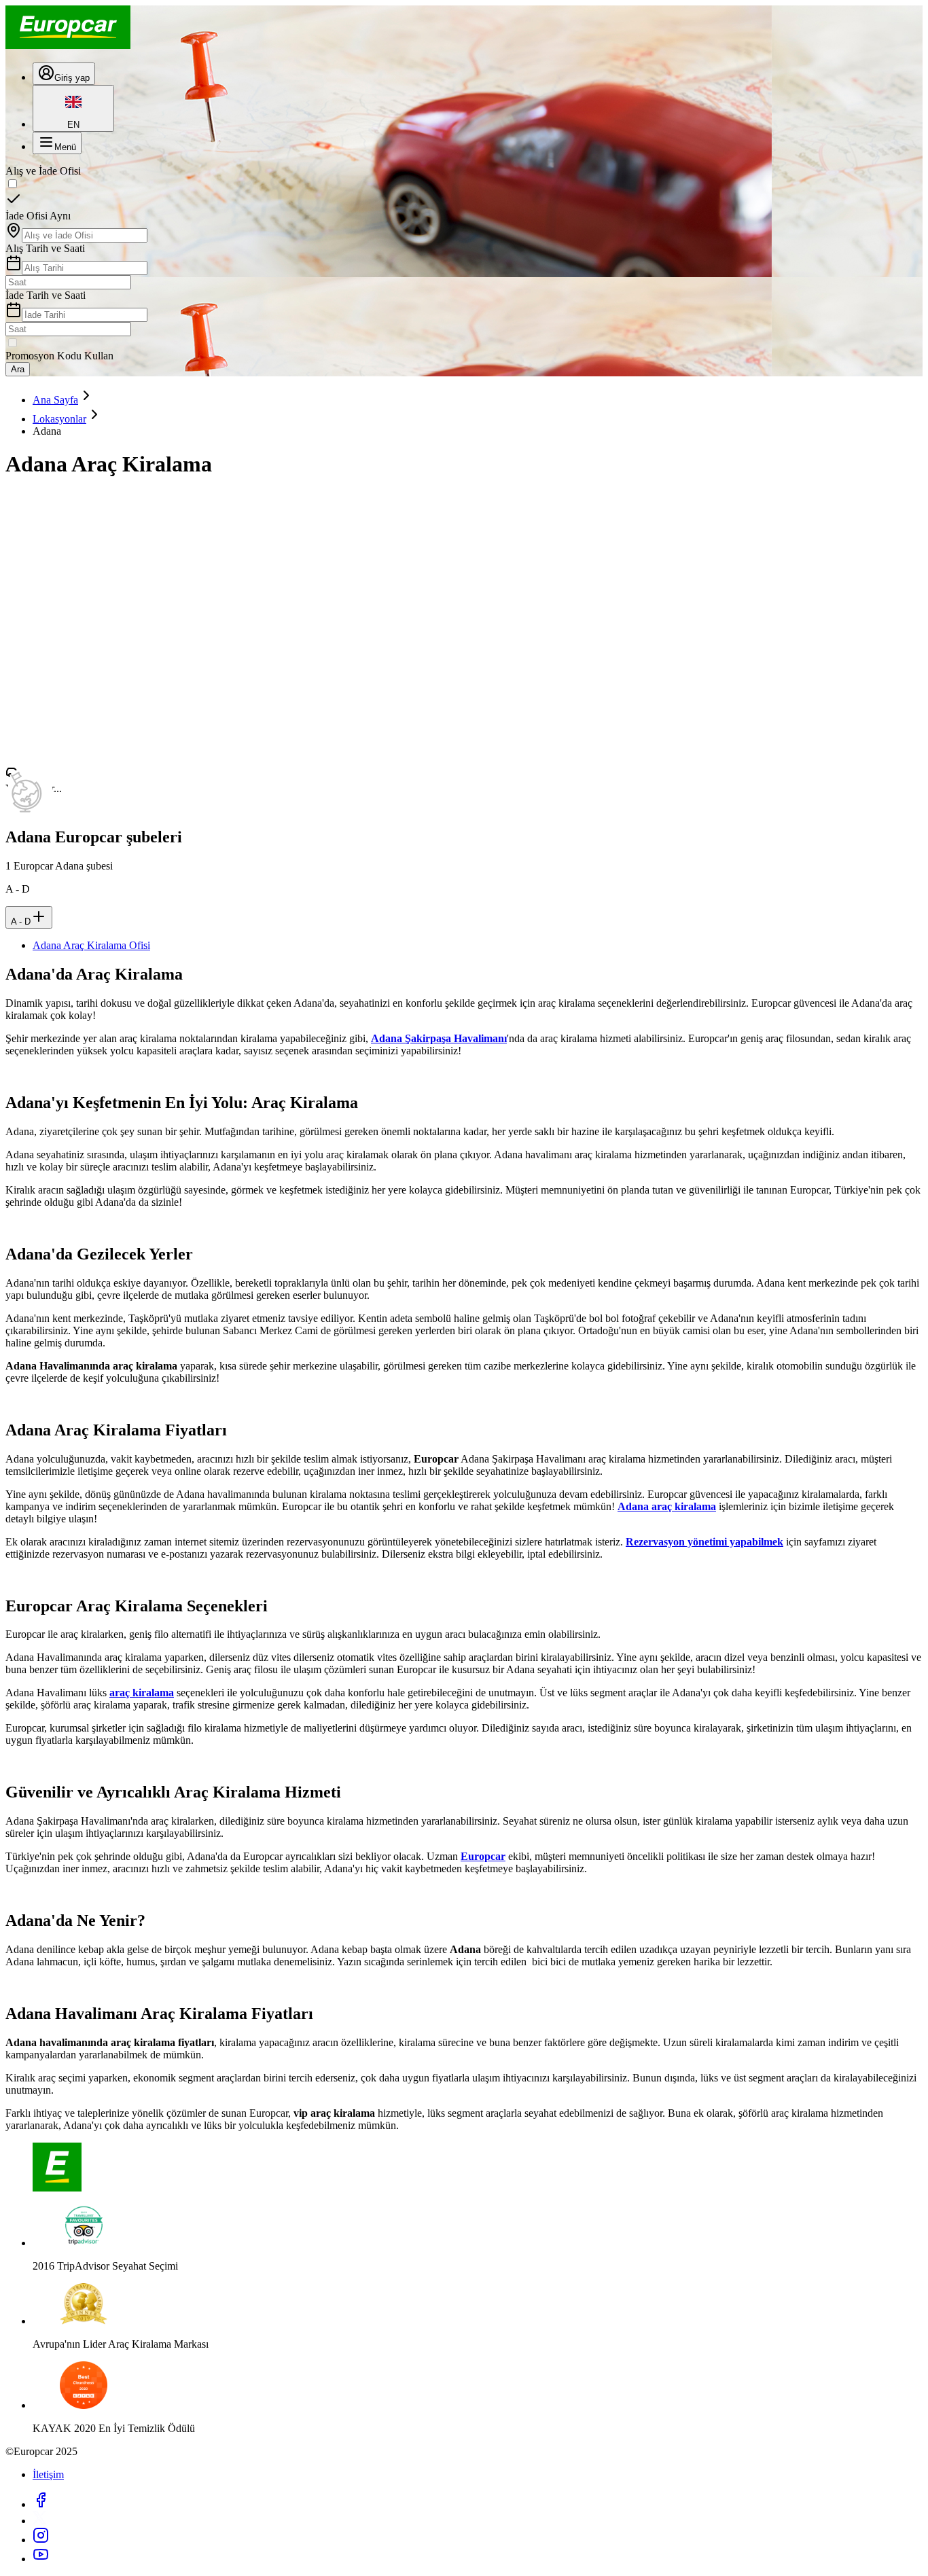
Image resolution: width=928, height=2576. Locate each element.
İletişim (48, 2474)
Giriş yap (72, 78)
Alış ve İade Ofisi (43, 171)
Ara (18, 369)
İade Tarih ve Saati (46, 295)
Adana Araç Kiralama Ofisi (91, 945)
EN (73, 125)
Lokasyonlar (59, 419)
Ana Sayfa (55, 400)
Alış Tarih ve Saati (45, 248)
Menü (65, 147)
